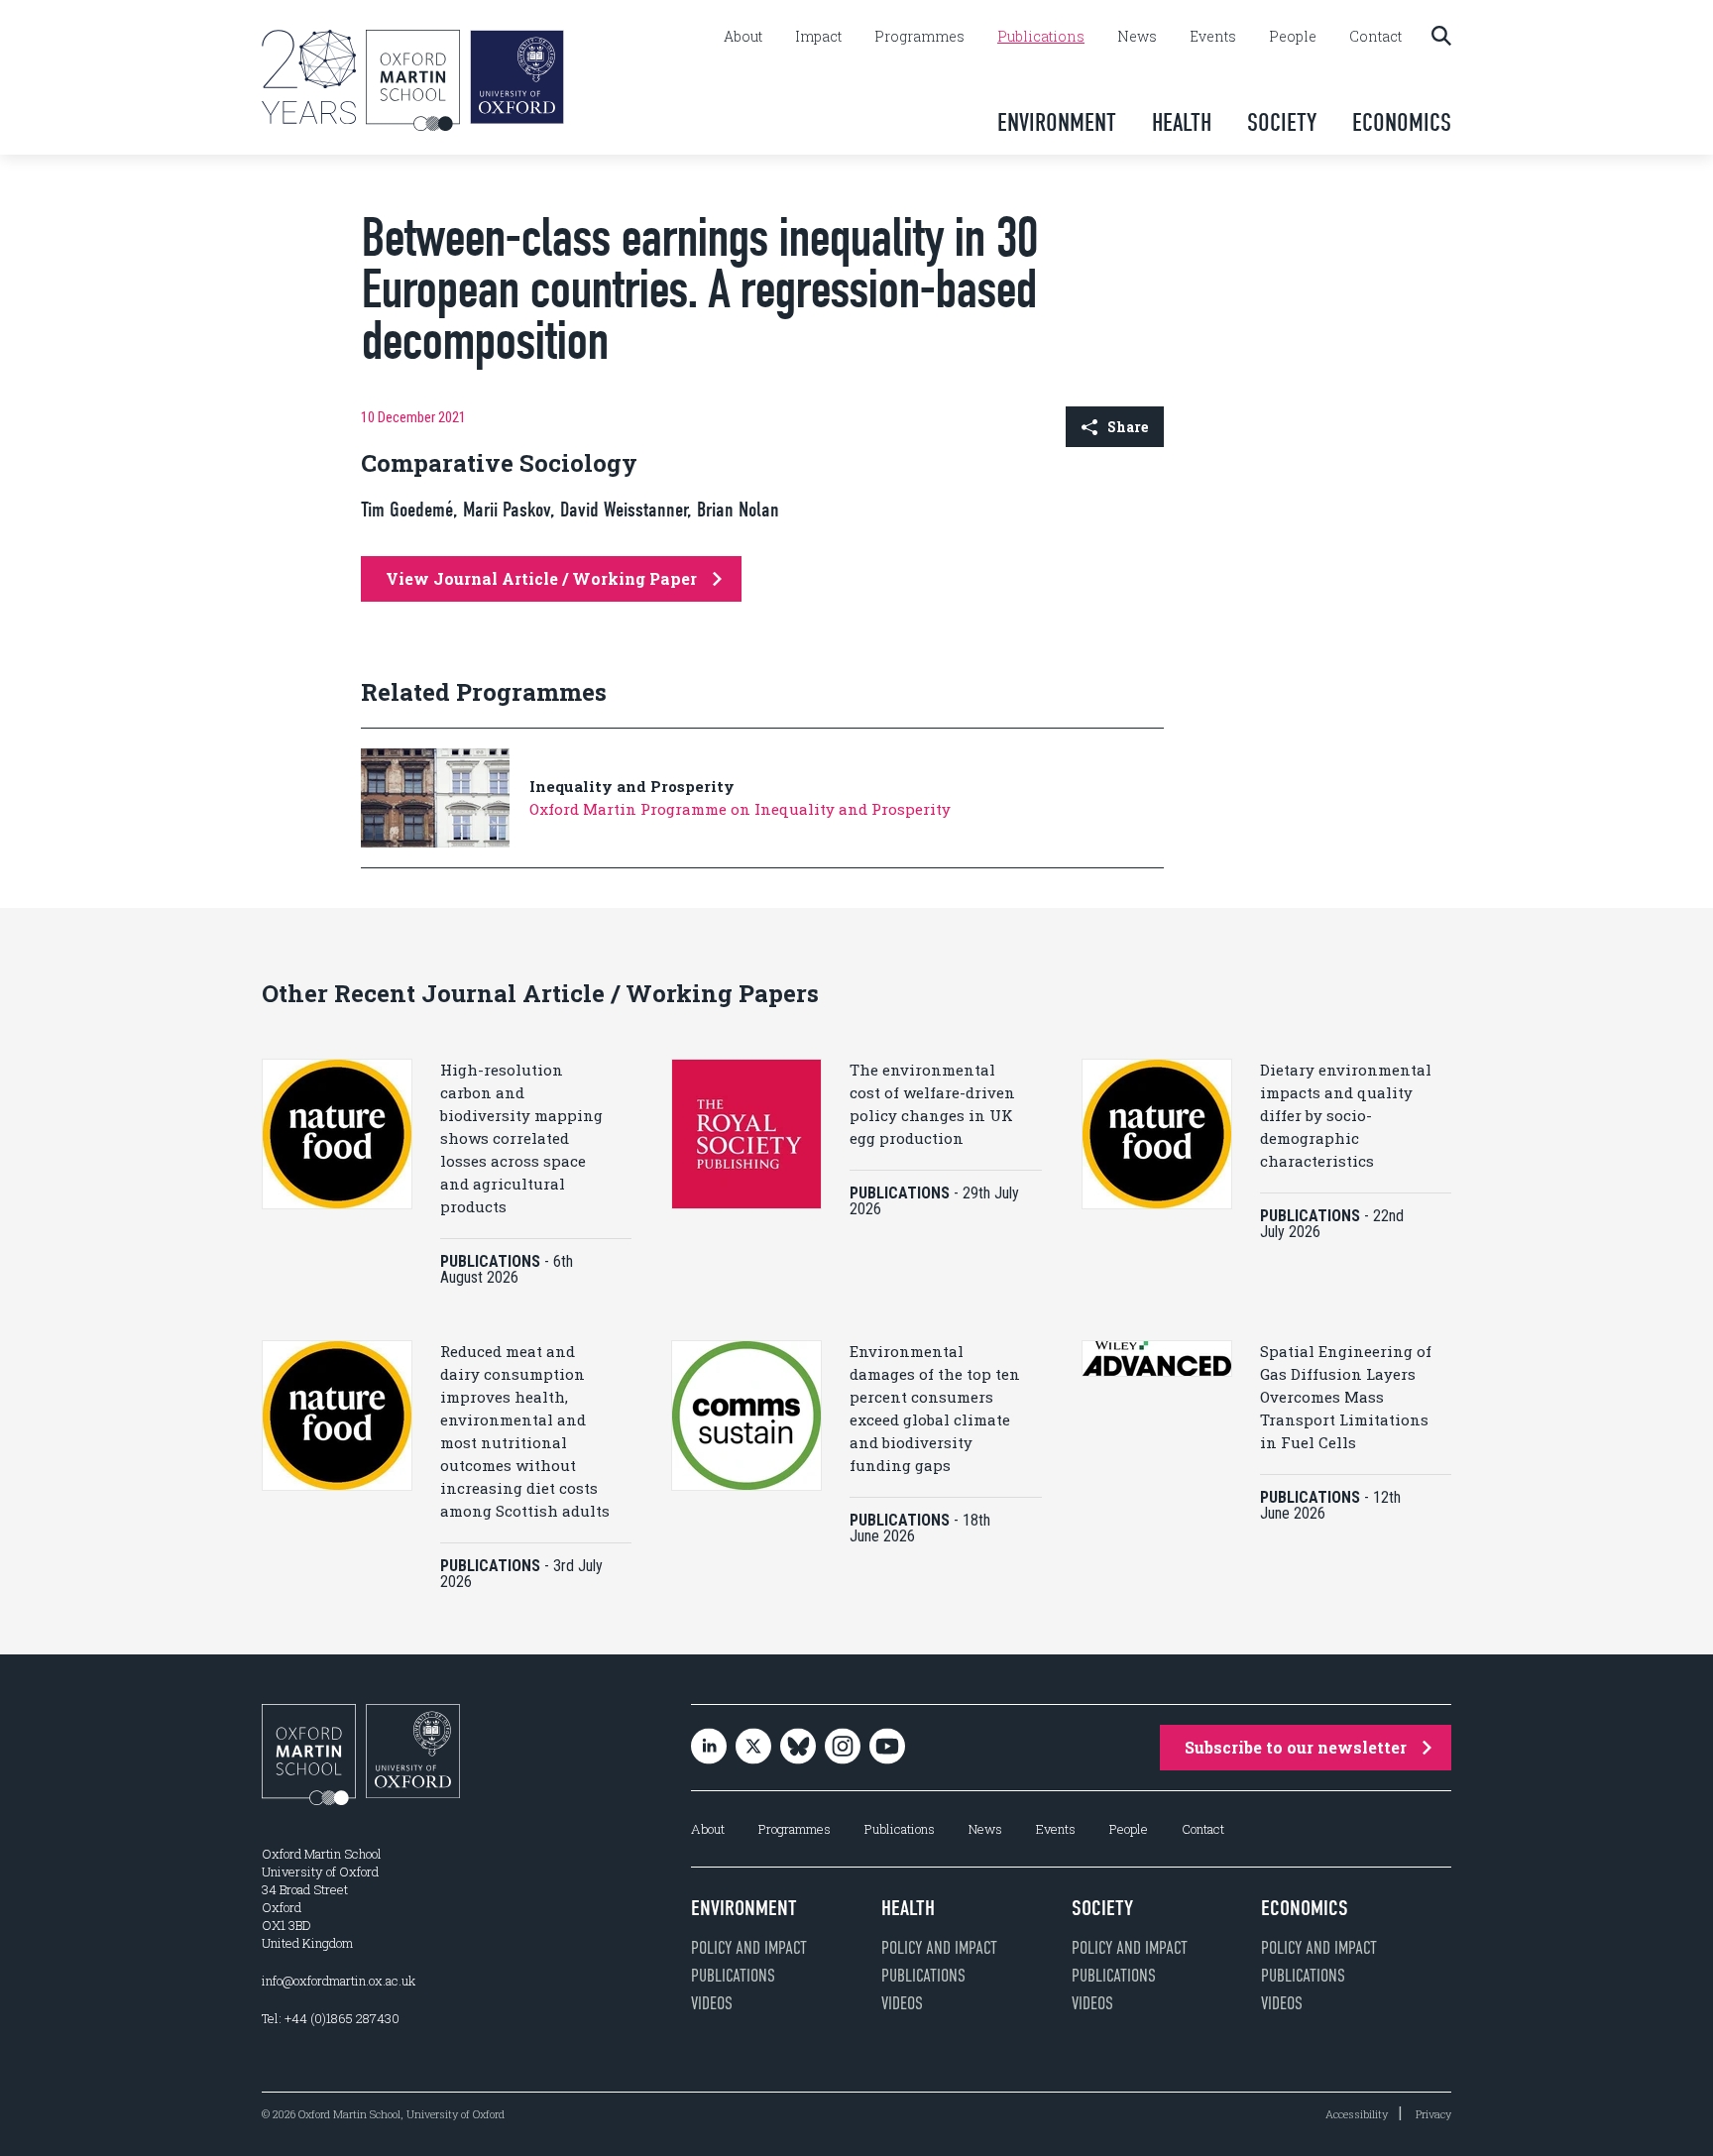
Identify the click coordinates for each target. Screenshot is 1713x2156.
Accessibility (1357, 2114)
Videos (712, 2003)
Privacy (1433, 2114)
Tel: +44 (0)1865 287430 (331, 2018)
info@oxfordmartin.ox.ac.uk (339, 1981)
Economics (1402, 122)
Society (1282, 122)
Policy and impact (749, 1948)
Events (1213, 37)
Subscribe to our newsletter (1296, 1747)
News (1137, 37)
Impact (818, 37)
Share (1128, 427)
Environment (1057, 122)
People (1293, 37)
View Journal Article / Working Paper (541, 578)
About (743, 37)
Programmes (919, 37)
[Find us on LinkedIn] (709, 1748)
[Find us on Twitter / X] (753, 1748)
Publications (1041, 37)
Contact (1375, 37)
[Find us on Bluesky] (798, 1748)
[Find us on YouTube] (887, 1748)
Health (1182, 122)
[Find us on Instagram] (843, 1748)
